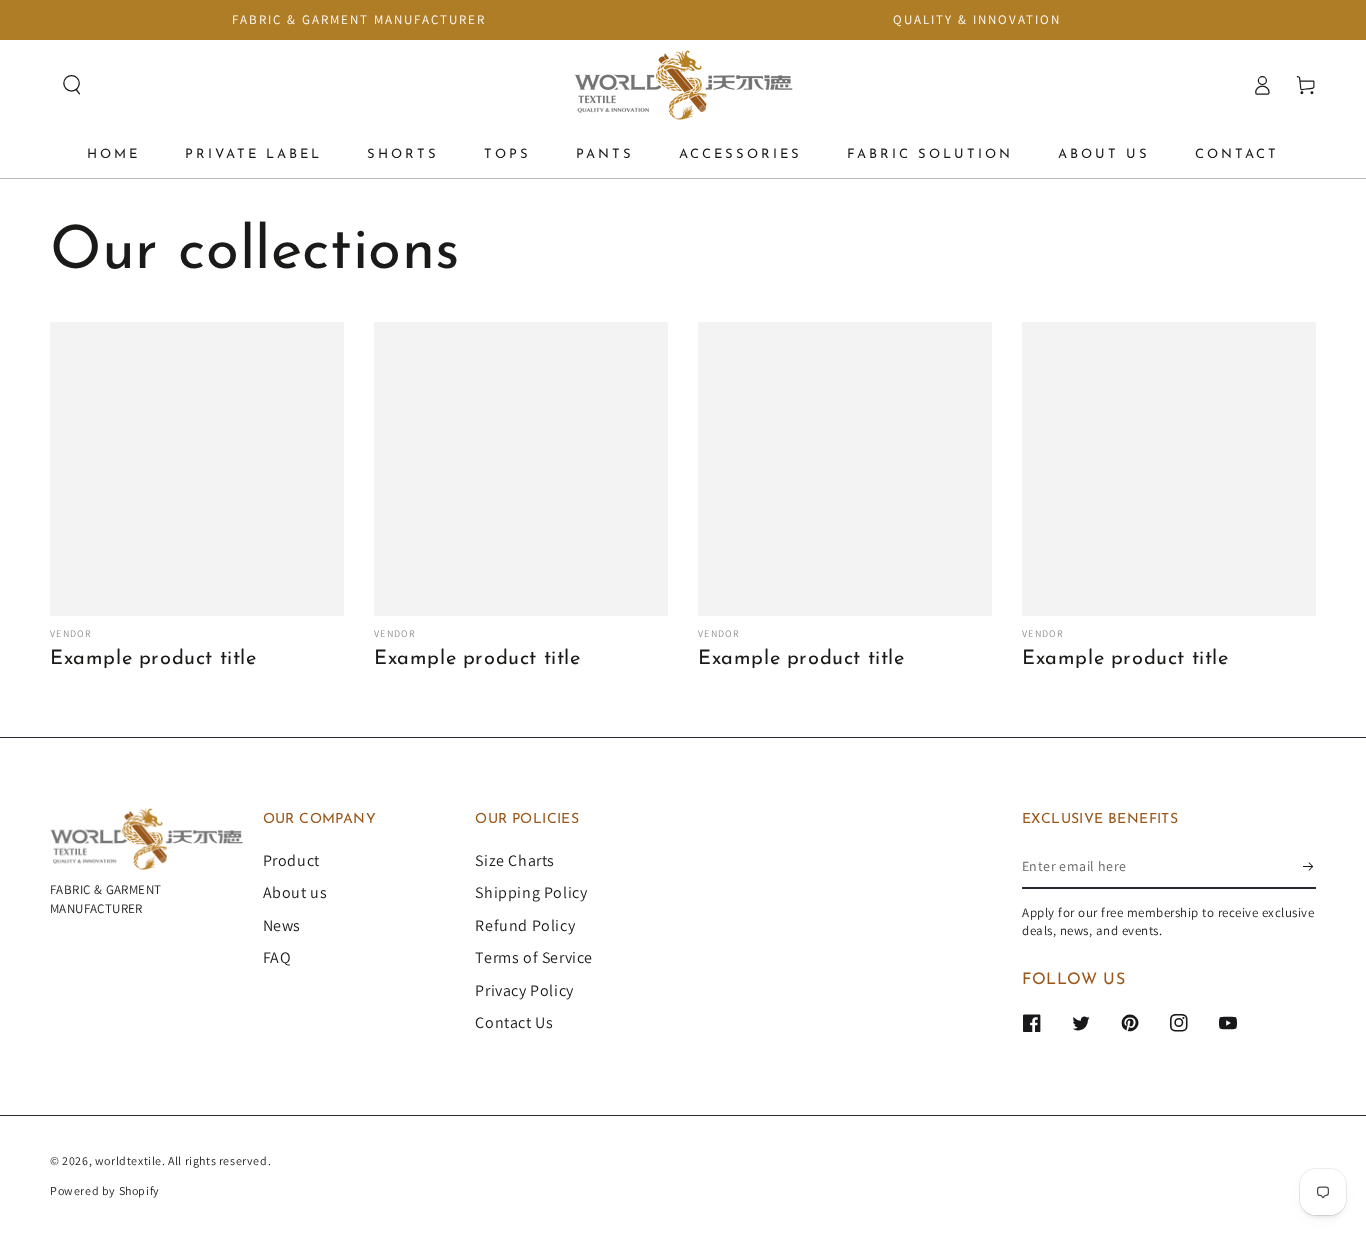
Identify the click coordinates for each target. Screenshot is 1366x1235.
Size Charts (515, 860)
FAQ (277, 957)
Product (291, 860)
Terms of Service (534, 957)
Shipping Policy (531, 892)
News (282, 925)
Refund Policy (525, 925)
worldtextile (128, 1160)
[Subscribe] (1309, 866)
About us (295, 892)
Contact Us (514, 1022)
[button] (72, 85)
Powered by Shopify (105, 1190)
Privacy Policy (524, 990)
